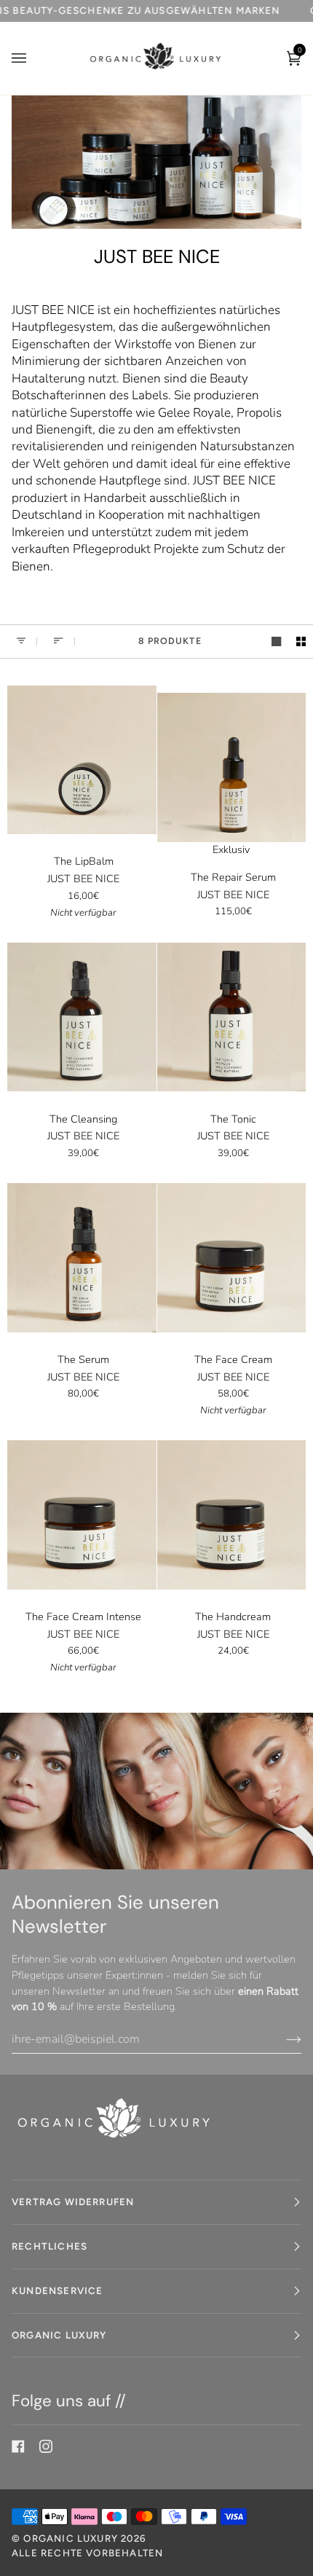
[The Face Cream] (232, 1258)
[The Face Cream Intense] (82, 1515)
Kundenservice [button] (57, 2290)
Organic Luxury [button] (59, 2335)
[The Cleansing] (82, 1017)
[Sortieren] (56, 641)
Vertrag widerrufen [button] (73, 2202)
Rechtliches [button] (49, 2246)
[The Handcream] (232, 1515)
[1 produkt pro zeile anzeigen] (276, 641)
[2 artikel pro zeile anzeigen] (301, 641)
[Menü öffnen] (33, 58)
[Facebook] (18, 2446)
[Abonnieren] (282, 2039)
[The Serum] (82, 1258)
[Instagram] (46, 2446)
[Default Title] (82, 759)
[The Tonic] (232, 1017)
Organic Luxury (72, 2538)
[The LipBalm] (82, 759)
